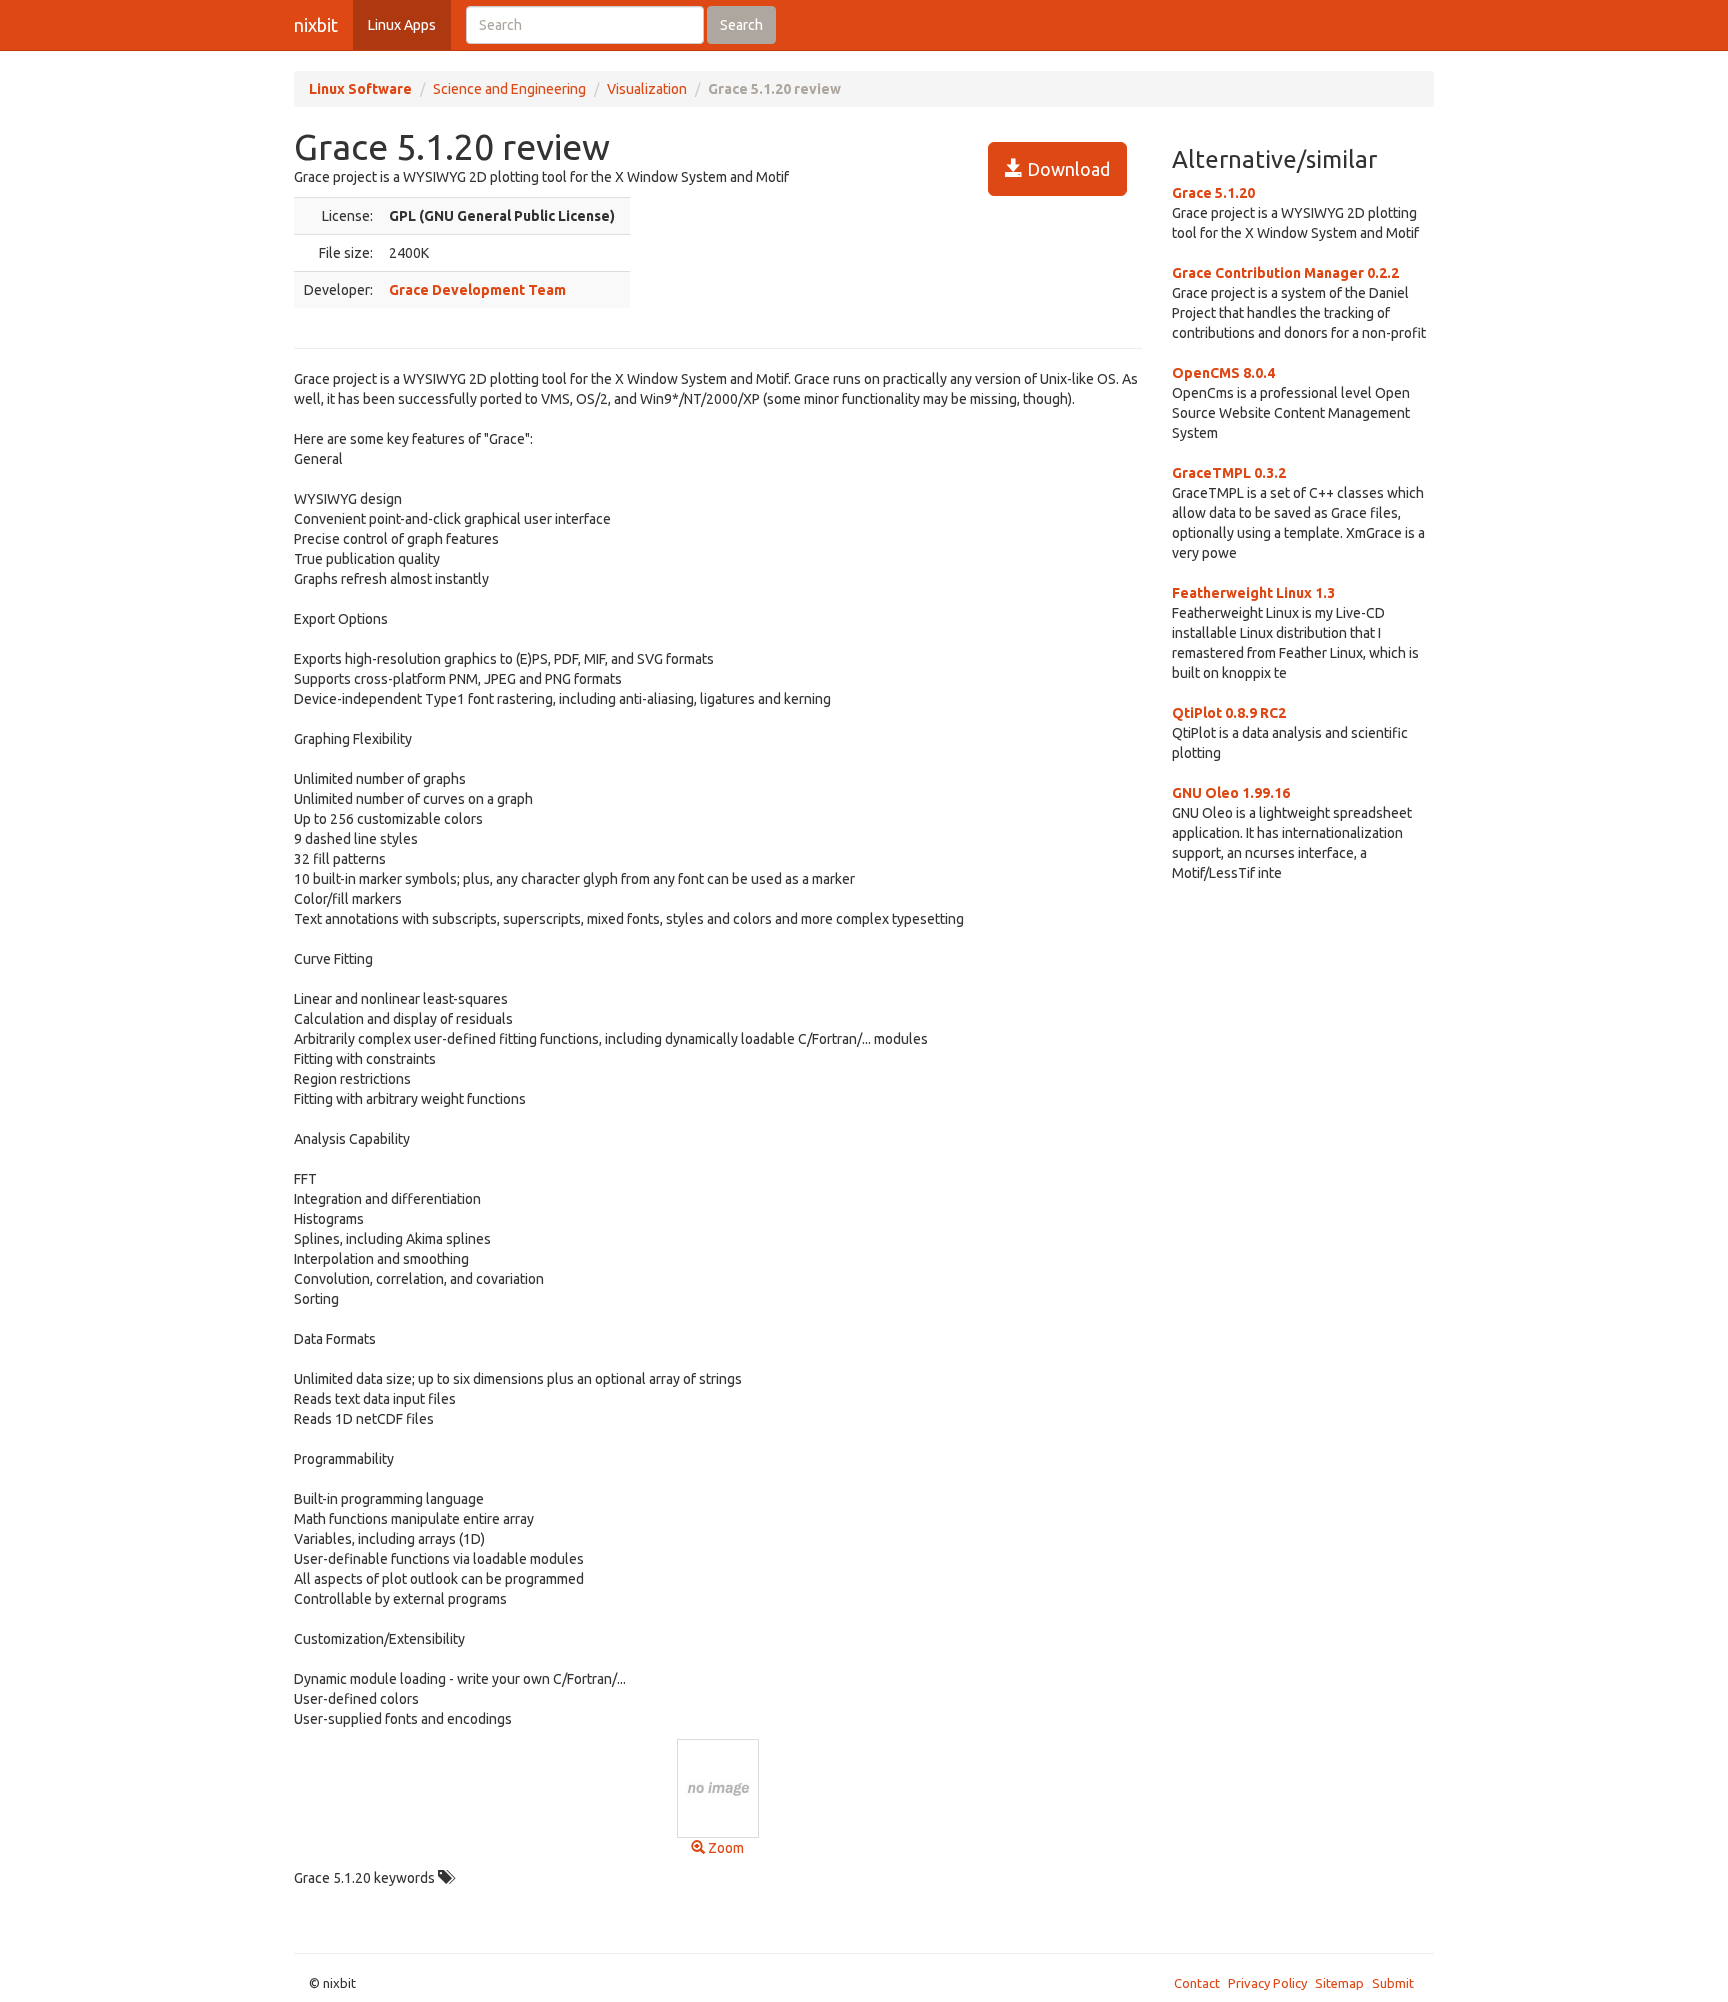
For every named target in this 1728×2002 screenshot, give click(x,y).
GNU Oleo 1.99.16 (1231, 793)
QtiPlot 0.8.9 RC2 (1229, 713)
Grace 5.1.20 (1213, 193)
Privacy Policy (1267, 1983)
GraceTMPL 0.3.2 (1229, 473)
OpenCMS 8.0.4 (1223, 373)
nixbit (316, 25)
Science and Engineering (509, 89)
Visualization (647, 89)
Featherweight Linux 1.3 (1253, 593)
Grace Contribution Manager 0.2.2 (1285, 273)
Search (741, 25)
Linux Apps (402, 25)
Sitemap (1339, 1983)
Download (1066, 169)
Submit (1393, 1983)
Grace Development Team (477, 290)
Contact (1197, 1983)
